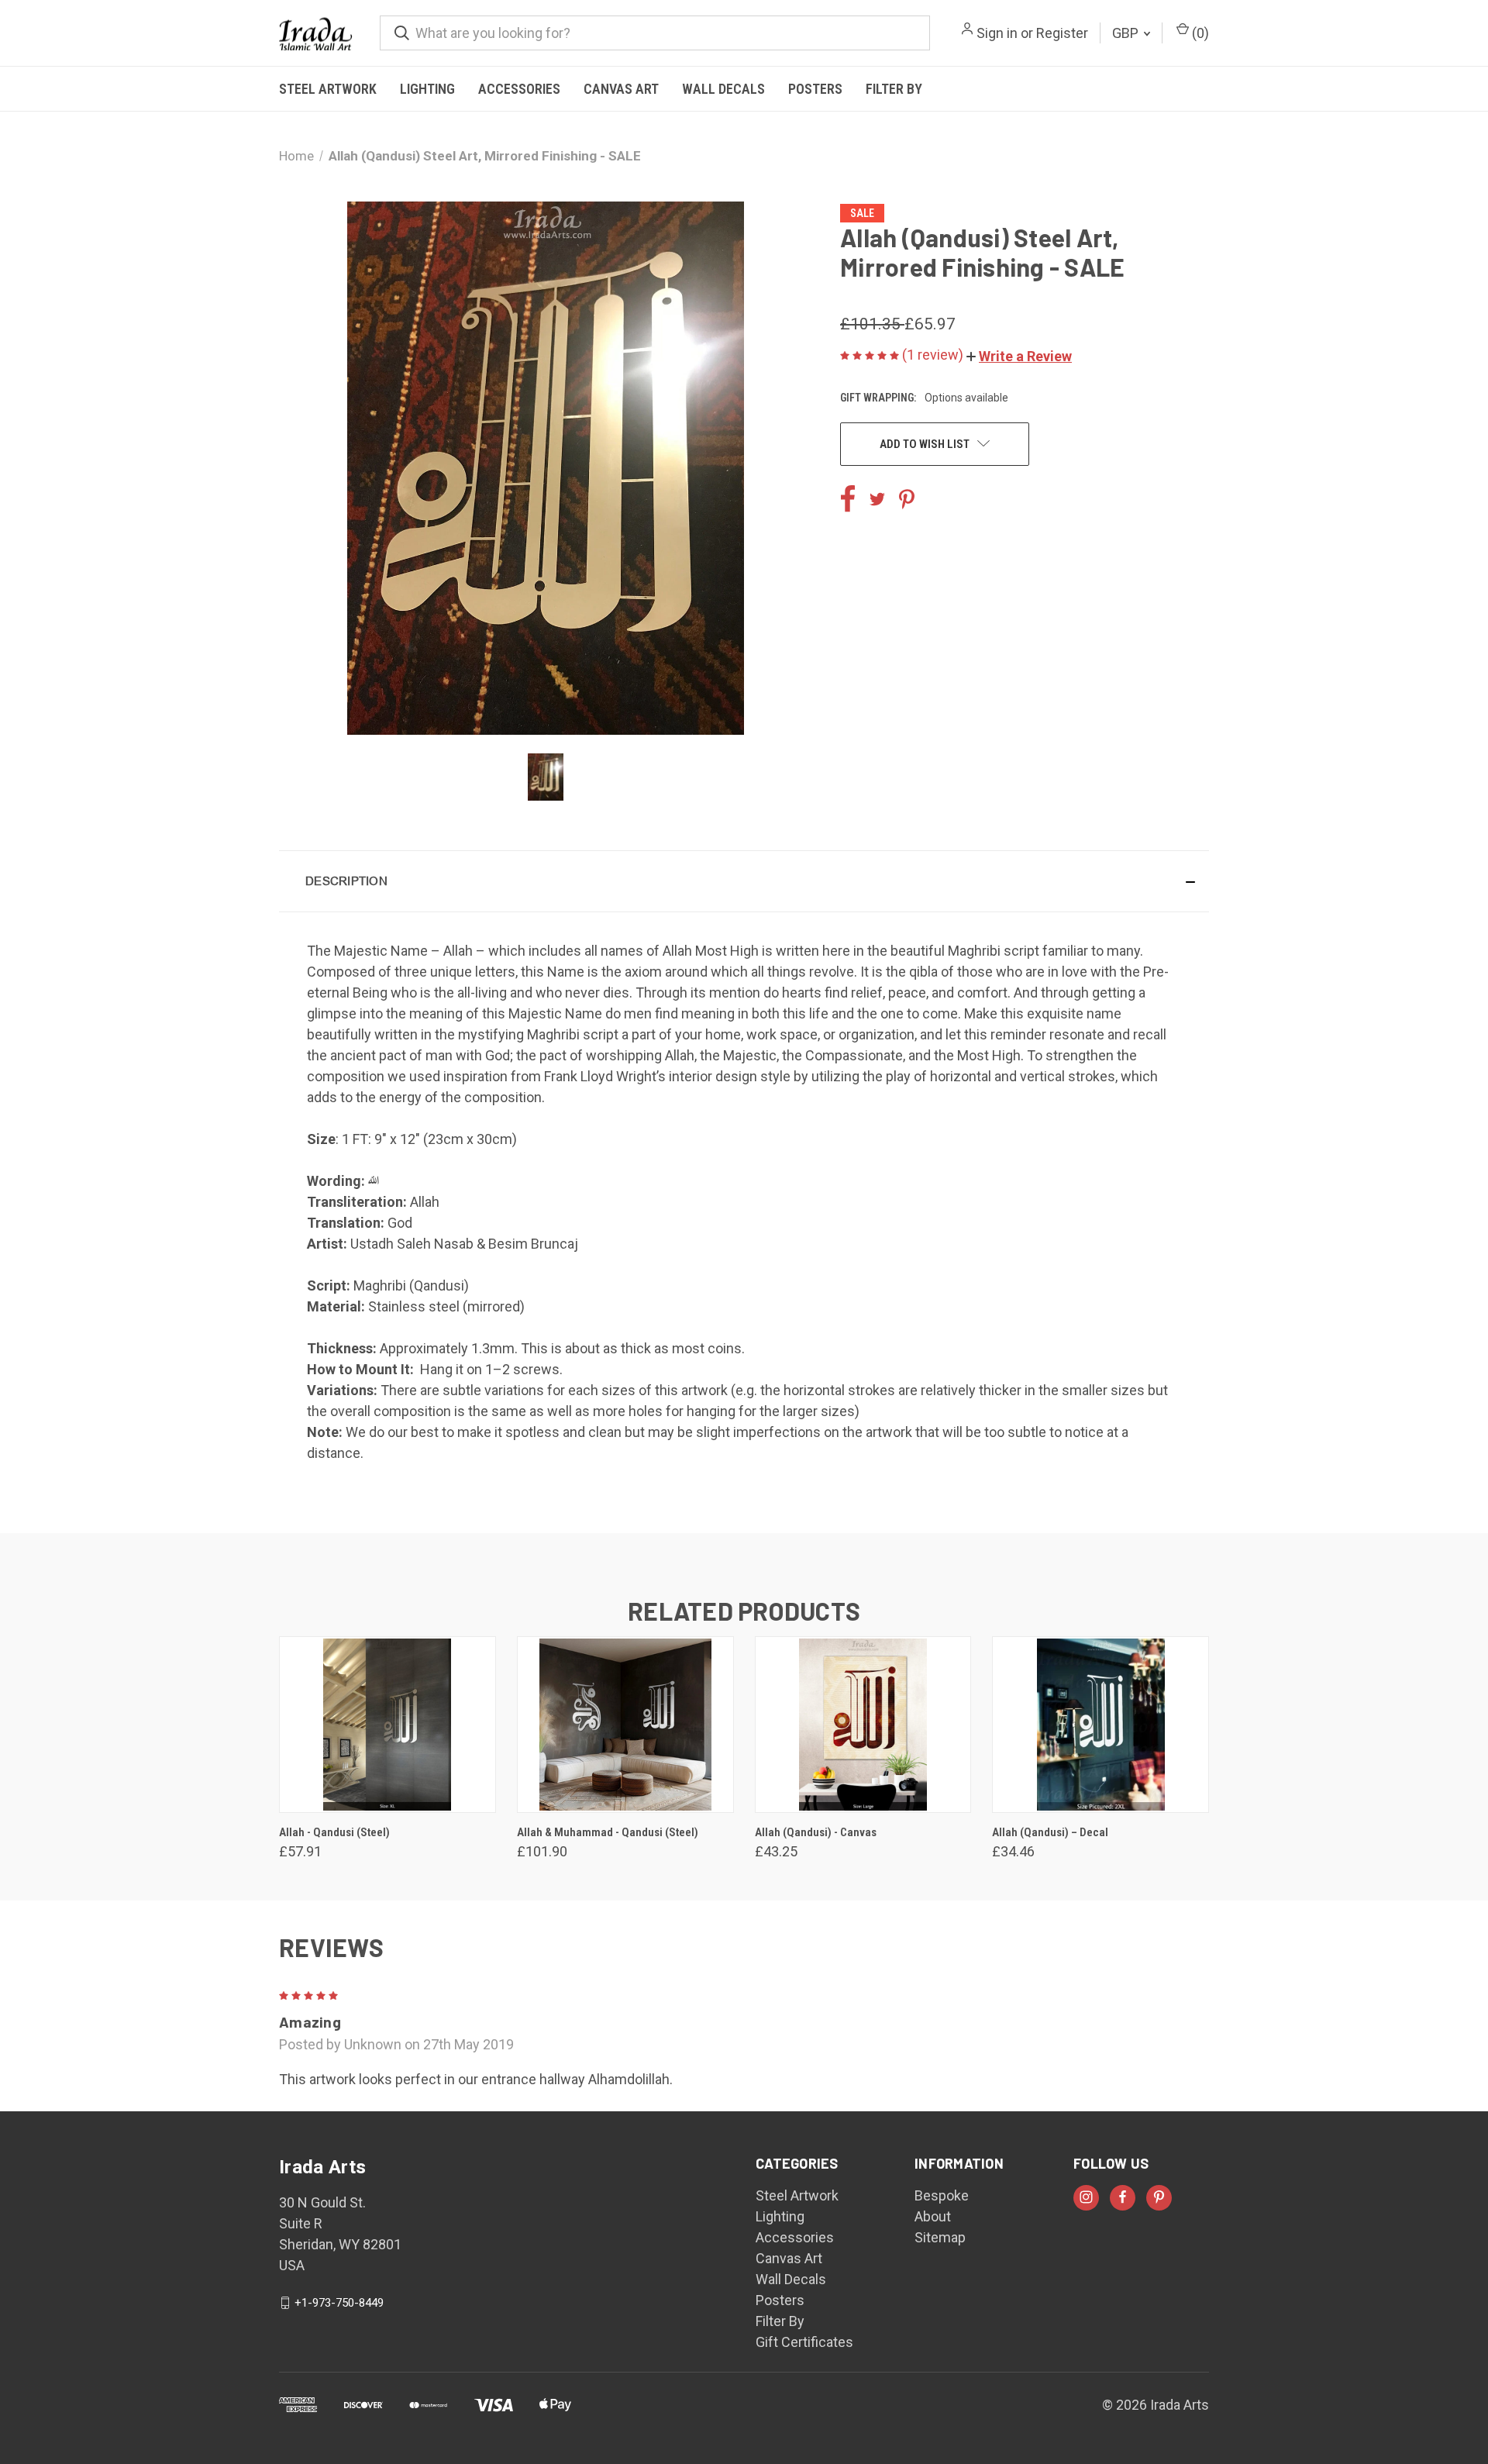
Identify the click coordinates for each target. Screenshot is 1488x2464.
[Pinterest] (907, 499)
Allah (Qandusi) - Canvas (816, 1832)
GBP (1127, 33)
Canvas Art (621, 89)
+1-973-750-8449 (339, 2303)
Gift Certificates (804, 2342)
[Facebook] (848, 499)
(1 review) (934, 355)
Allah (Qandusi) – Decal (1050, 1832)
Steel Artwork (328, 89)
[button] (1019, 356)
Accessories (519, 89)
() (1199, 33)
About (933, 2216)
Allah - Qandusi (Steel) (334, 1832)
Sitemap (940, 2237)
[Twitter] (877, 499)
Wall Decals (723, 89)
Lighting (427, 89)
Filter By (894, 89)
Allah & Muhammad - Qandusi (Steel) (608, 1832)
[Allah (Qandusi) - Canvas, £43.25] (863, 1725)
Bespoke (942, 2195)
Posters (815, 89)
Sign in (997, 33)
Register (1062, 33)
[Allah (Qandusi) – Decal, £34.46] (1100, 1725)
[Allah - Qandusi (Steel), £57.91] (387, 1725)
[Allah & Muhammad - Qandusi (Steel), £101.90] (625, 1725)
